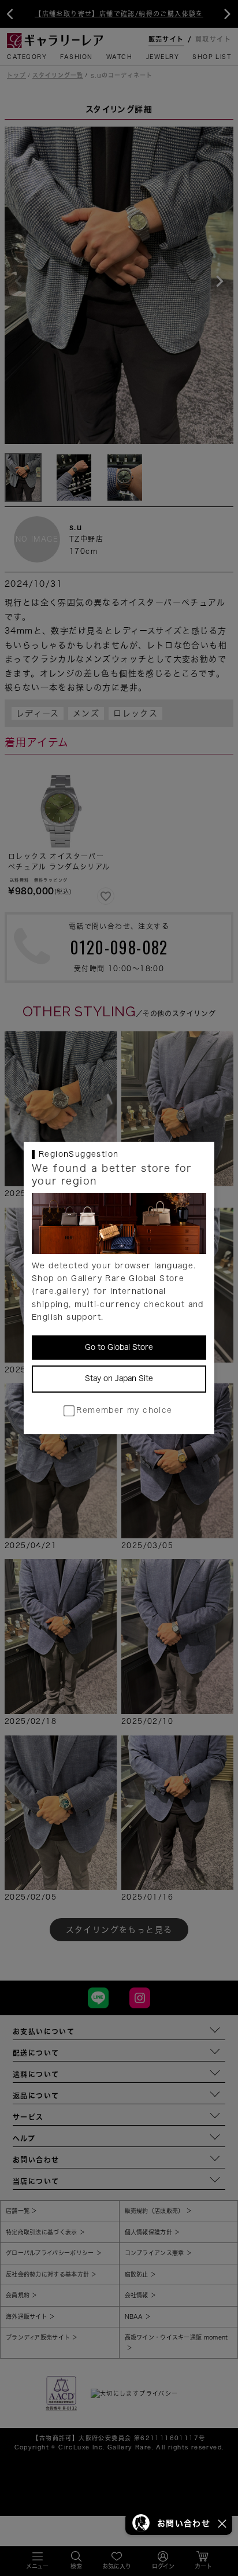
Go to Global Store (119, 1347)
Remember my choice (124, 1410)
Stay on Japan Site (119, 1378)
